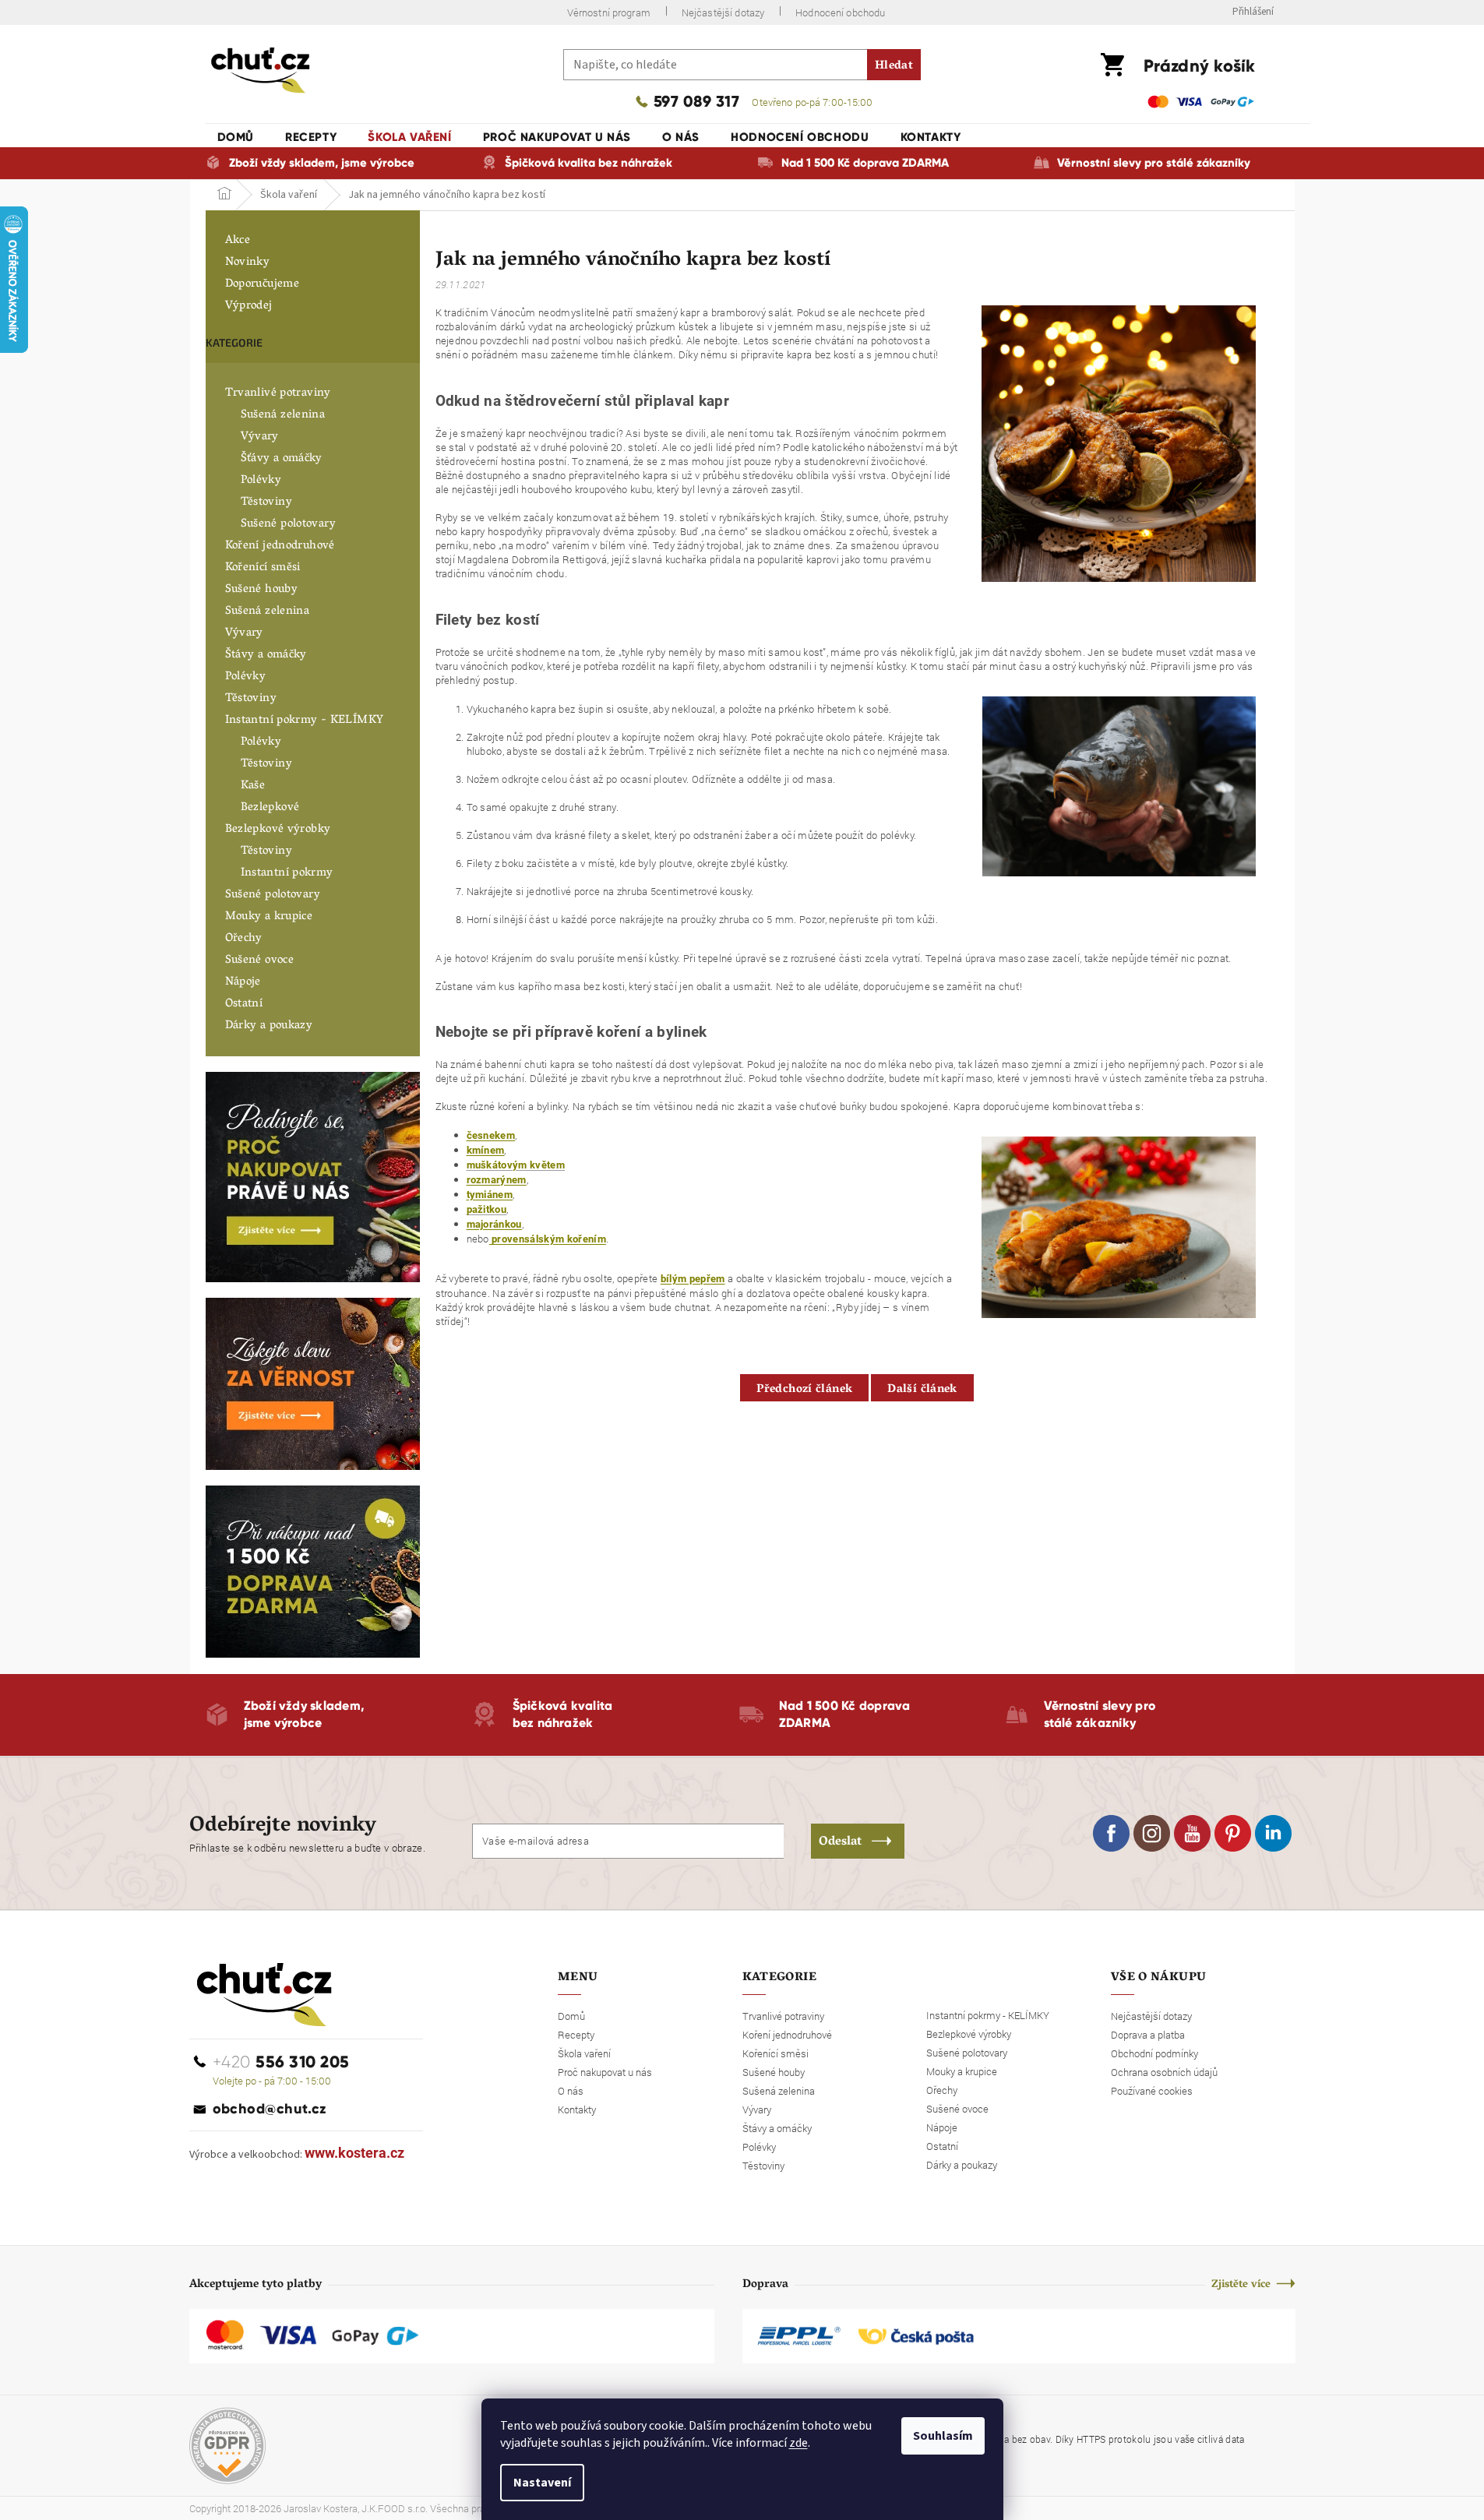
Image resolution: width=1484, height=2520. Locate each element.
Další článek (922, 1390)
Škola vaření (584, 2053)
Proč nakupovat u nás (605, 2072)
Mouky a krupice (269, 917)
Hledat (894, 66)
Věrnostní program (609, 12)
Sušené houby (262, 590)
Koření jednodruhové (280, 546)
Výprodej (249, 306)
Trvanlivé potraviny (278, 393)
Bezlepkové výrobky (278, 830)
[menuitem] (236, 137)
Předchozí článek (804, 1390)
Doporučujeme (263, 284)
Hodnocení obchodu (840, 12)
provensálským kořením (548, 1239)
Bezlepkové (270, 808)
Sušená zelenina (283, 415)
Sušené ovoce (260, 960)
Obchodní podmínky (1154, 2053)
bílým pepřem (693, 1279)
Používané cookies (1152, 2091)
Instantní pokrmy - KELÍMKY (305, 721)
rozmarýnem (497, 1180)
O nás (571, 2091)
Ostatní (244, 1004)
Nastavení (542, 2483)
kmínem (486, 1150)
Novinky (248, 263)
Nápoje (243, 982)
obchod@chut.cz (270, 2109)
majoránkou (494, 1224)
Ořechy (244, 939)
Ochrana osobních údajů (1164, 2072)
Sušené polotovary (288, 524)
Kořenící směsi (263, 568)
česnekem (491, 1135)
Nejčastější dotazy (723, 12)
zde (798, 2443)
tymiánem (490, 1195)
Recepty (576, 2035)
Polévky (261, 481)
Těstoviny (266, 502)
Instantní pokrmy (287, 873)
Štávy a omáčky (266, 655)
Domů (571, 2016)
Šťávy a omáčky (282, 459)
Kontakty (577, 2109)
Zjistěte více (1241, 2285)
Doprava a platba (1148, 2035)
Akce (238, 241)
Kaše (253, 786)
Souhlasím (943, 2436)
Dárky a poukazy (269, 1026)
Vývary (260, 437)
